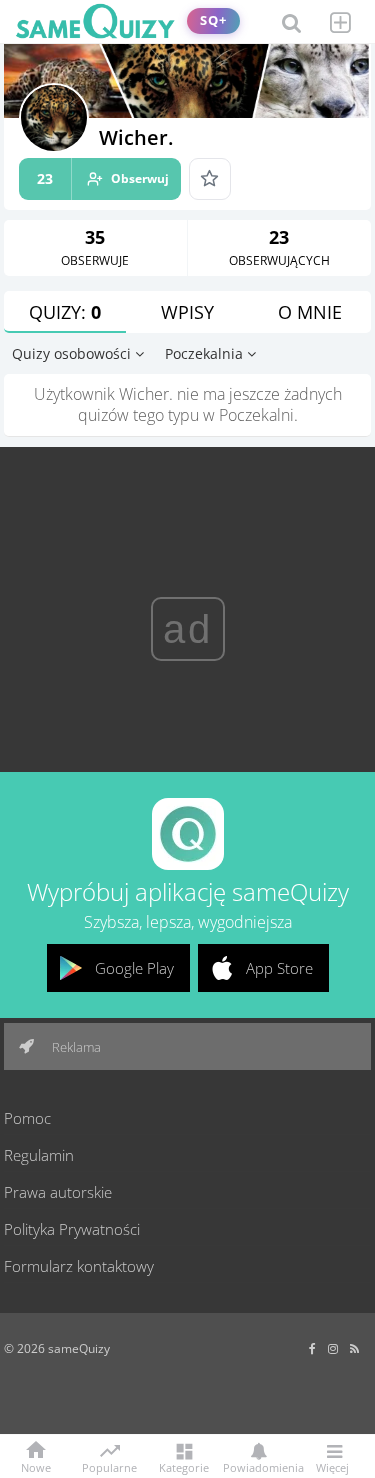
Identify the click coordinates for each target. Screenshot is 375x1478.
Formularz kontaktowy (79, 1266)
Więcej (332, 1466)
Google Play (134, 968)
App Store (279, 968)
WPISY (187, 312)
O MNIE (310, 312)
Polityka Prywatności (72, 1229)
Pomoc (27, 1118)
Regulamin (39, 1155)
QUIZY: (65, 312)
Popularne (109, 1466)
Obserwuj (103, 178)
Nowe (36, 1466)
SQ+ (213, 20)
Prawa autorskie (58, 1192)
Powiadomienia (258, 1466)
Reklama (75, 1047)
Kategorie (184, 1466)
